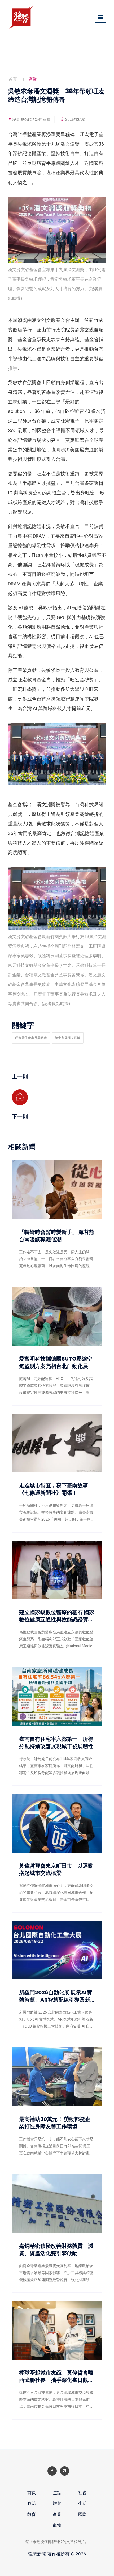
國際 (82, 2514)
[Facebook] (52, 2471)
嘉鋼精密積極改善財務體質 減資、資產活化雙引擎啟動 (56, 2250)
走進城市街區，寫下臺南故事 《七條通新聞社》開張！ (56, 1489)
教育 (32, 2514)
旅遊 (57, 2503)
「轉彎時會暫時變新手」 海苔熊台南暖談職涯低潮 (57, 1236)
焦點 (57, 2493)
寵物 (57, 2525)
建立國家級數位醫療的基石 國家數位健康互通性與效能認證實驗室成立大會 (57, 1616)
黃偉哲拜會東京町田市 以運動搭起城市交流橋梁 (56, 1869)
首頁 (13, 79)
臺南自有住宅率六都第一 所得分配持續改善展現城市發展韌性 (56, 1743)
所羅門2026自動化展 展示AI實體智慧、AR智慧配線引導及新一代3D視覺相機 (56, 1996)
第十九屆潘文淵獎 (68, 1038)
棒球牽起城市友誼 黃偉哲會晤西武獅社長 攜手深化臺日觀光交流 (56, 2376)
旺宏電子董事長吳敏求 (31, 1038)
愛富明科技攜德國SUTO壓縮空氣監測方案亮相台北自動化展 (56, 1362)
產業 (57, 2514)
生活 (82, 2503)
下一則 (20, 1116)
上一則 (20, 1076)
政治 (32, 2503)
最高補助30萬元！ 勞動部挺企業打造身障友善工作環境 (55, 2123)
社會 (82, 2493)
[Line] (65, 2471)
